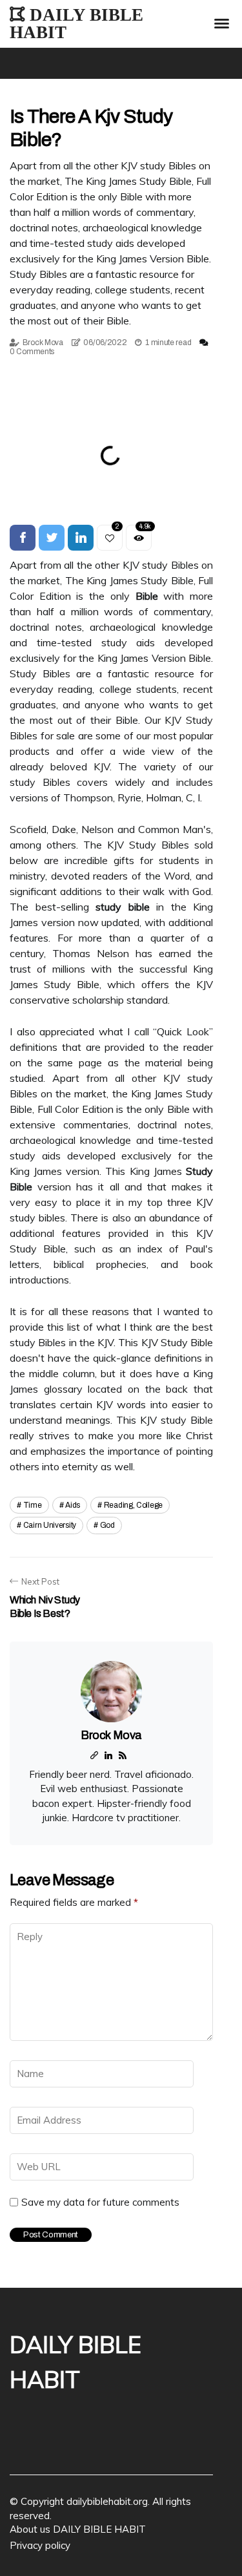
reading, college (133, 1505)
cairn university (50, 1525)
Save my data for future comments (100, 2202)
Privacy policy (40, 2545)
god (107, 1525)
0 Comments (32, 352)
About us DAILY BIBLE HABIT (78, 2529)
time (33, 1505)
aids (73, 1505)
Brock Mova (43, 343)
